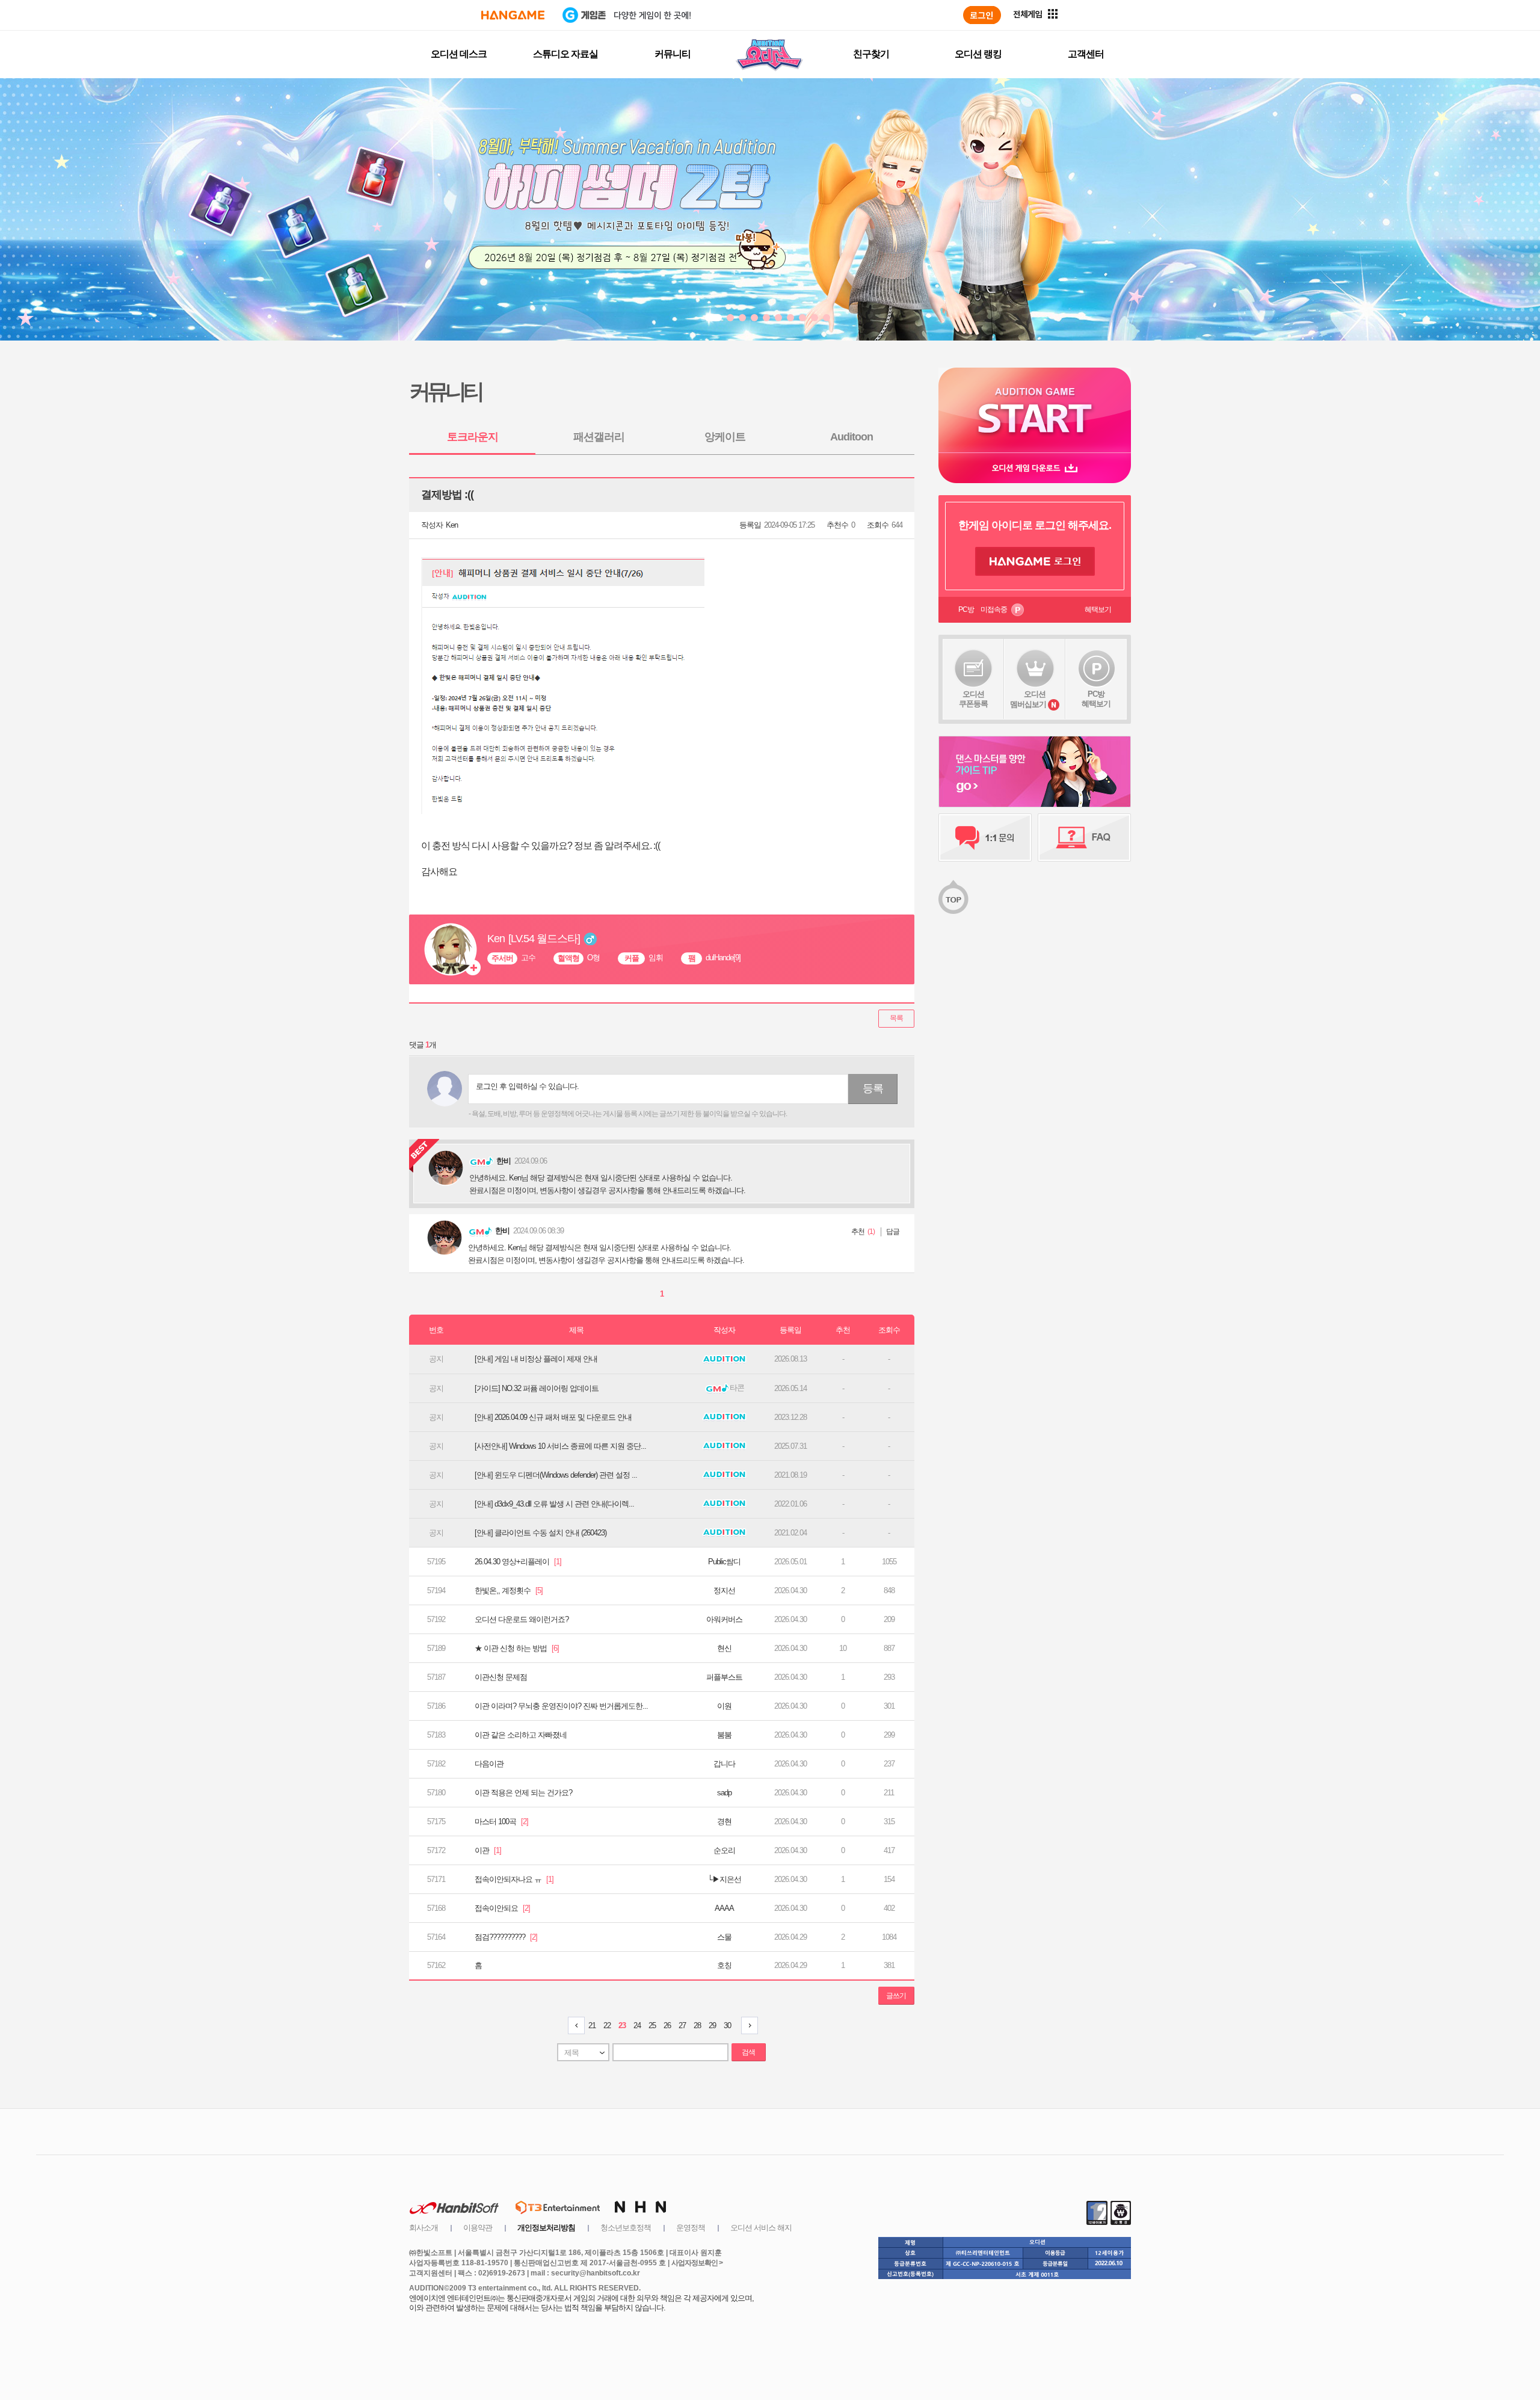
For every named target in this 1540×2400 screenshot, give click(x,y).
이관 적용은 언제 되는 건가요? (523, 1793)
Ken (452, 525)
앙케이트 (725, 437)
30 (727, 2025)
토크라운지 (473, 437)
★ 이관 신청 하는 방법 (517, 1648)
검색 (748, 2052)
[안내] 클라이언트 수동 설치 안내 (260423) (541, 1533)
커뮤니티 (673, 54)
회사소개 (423, 2228)
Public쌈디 (724, 1562)
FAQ (1084, 838)
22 (607, 2025)
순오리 (724, 1850)
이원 (724, 1706)
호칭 (724, 1965)
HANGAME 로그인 (1035, 561)
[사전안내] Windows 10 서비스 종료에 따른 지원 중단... (560, 1446)
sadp (724, 1793)
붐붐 (724, 1735)
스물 (724, 1937)
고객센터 (1086, 54)
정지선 (724, 1590)
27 (682, 2025)
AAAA (724, 1908)
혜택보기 (1098, 609)
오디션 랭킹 (978, 54)
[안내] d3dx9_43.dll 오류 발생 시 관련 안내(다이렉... (554, 1504)
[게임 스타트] (1035, 410)
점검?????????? (506, 1937)
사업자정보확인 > (697, 2263)
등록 (873, 1088)
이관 (488, 1850)
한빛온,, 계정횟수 (509, 1590)
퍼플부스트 (724, 1677)
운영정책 (691, 2228)
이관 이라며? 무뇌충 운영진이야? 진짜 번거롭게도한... (561, 1706)
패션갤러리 (599, 437)
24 (637, 2025)
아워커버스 (724, 1619)
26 (667, 2025)
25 (652, 2025)
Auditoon (852, 437)
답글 (893, 1232)
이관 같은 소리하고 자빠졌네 (521, 1735)
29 (712, 2025)
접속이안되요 (502, 1908)
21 (592, 2025)
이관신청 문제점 (501, 1677)
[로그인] (982, 15)
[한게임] (513, 15)
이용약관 (478, 2228)
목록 (896, 1018)
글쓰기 (896, 1996)
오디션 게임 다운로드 (1035, 468)
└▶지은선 (724, 1879)
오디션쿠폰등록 (973, 699)
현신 (724, 1648)
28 (697, 2025)
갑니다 (724, 1764)
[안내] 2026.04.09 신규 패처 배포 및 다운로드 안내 (553, 1417)
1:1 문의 (985, 838)
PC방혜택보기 (1096, 699)
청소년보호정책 (626, 2228)
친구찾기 (871, 54)
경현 (724, 1822)
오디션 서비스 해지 (761, 2228)
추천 (858, 1232)
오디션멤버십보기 (1028, 699)
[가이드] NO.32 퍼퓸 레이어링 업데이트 (537, 1388)
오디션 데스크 (459, 54)
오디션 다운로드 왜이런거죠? (522, 1619)
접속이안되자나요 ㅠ (514, 1879)
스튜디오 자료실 (565, 54)
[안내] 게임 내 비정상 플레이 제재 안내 (536, 1359)
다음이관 (489, 1764)
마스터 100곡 (501, 1822)
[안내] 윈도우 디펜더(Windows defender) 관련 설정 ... (556, 1475)
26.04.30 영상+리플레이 (518, 1562)
